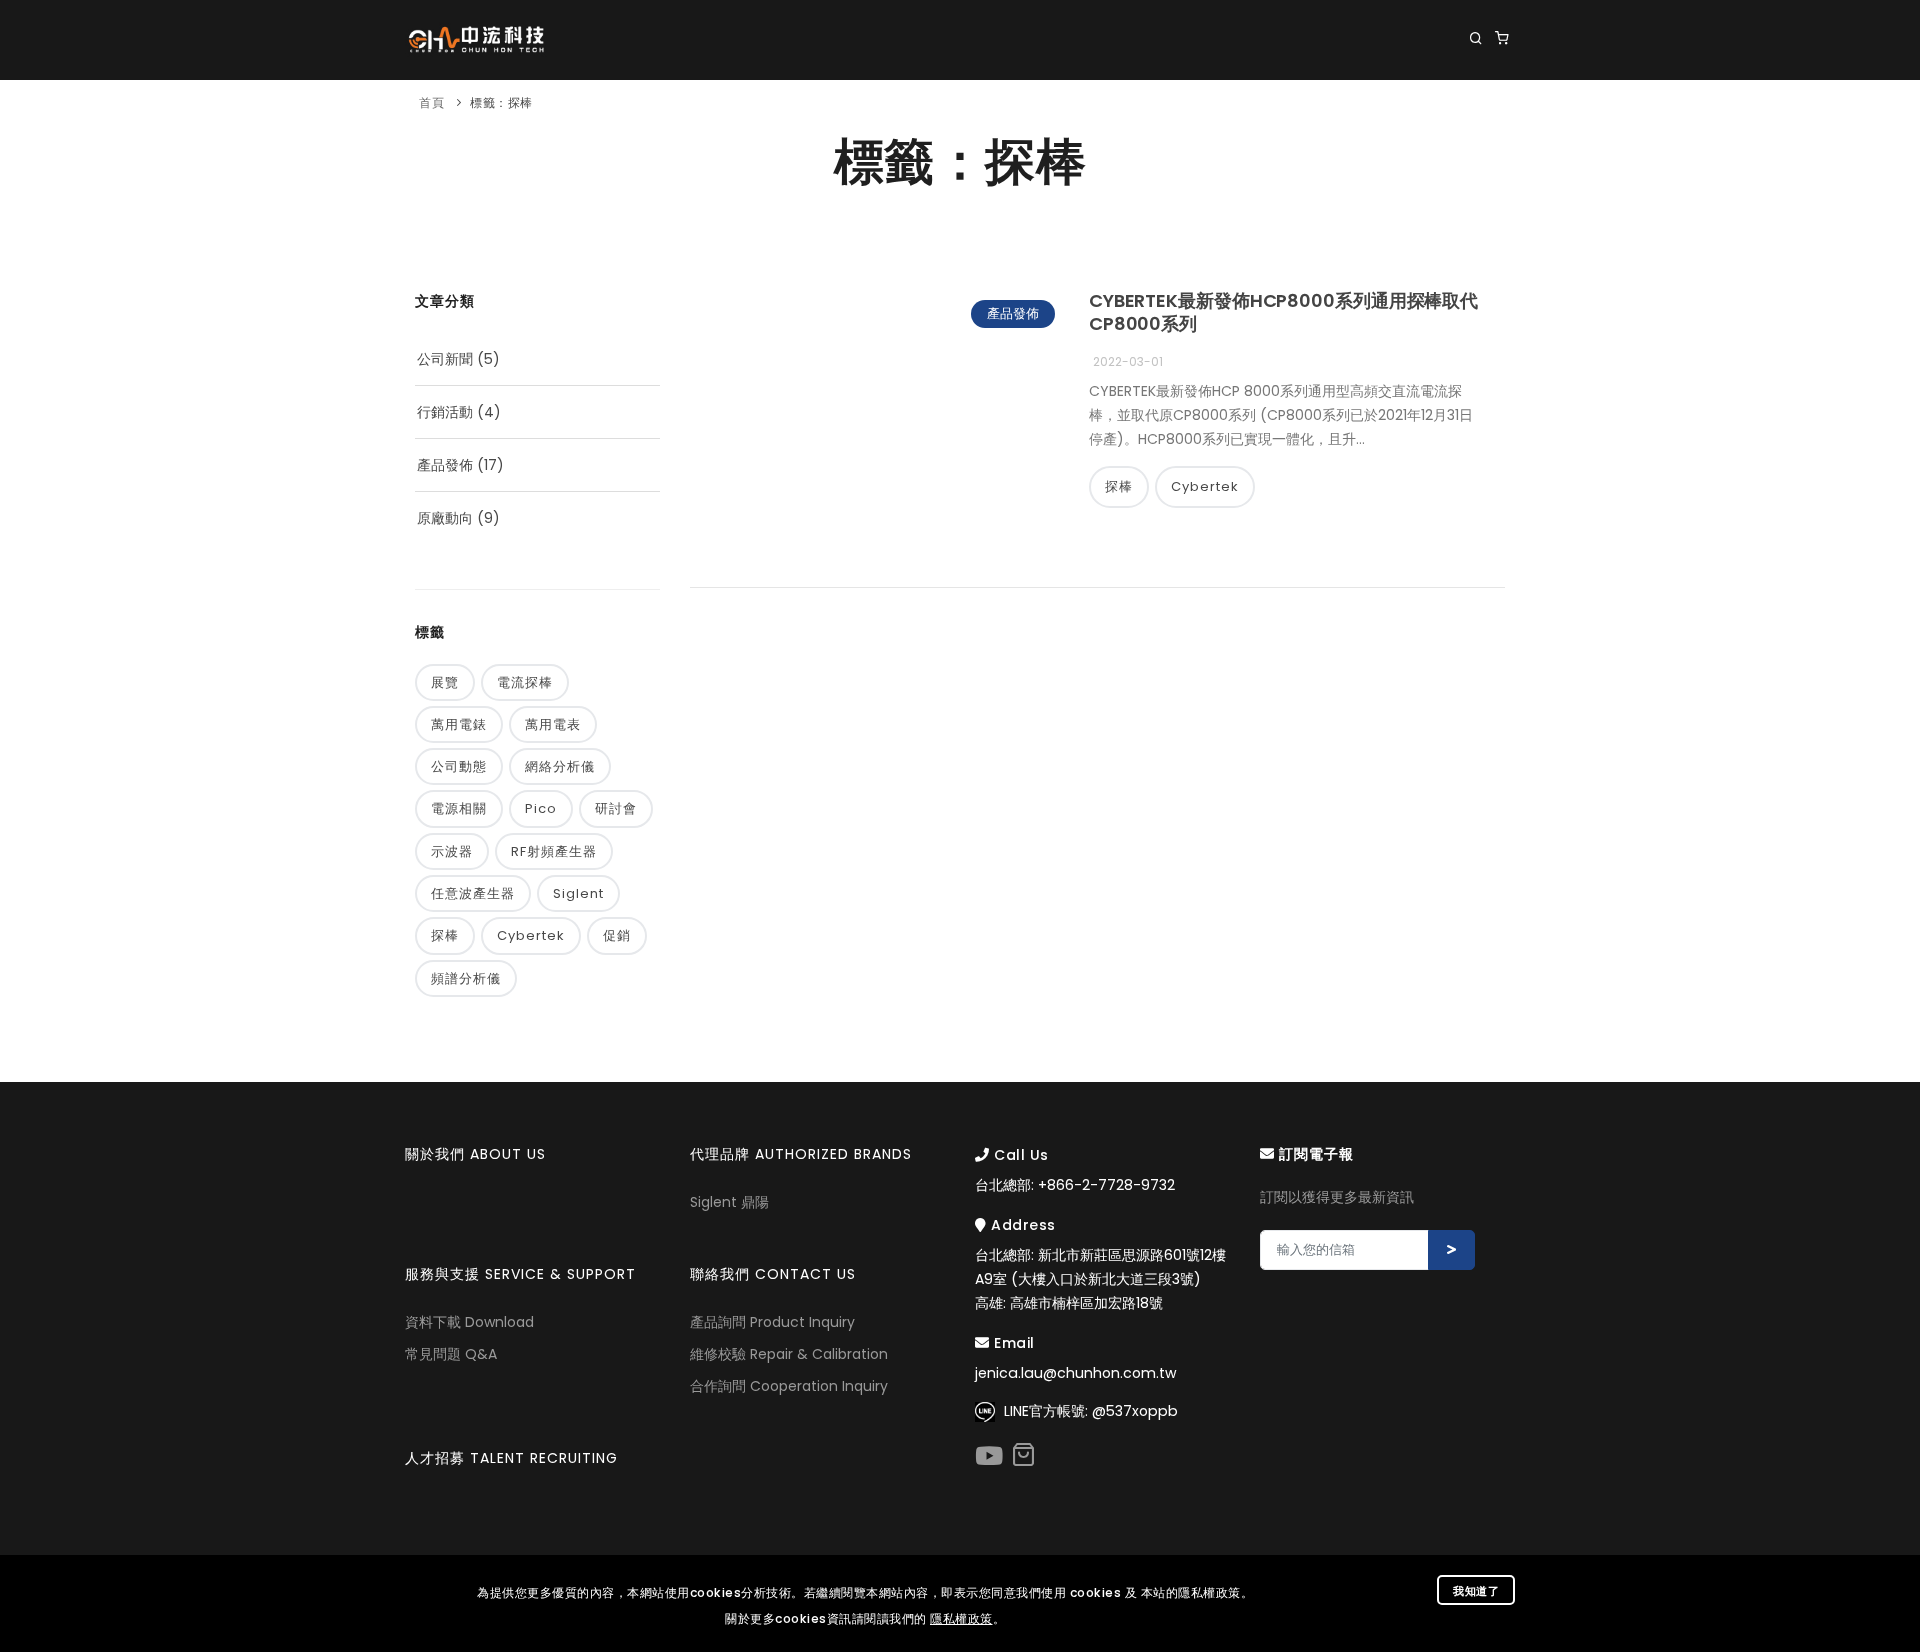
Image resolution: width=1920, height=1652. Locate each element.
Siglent (578, 893)
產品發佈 (445, 465)
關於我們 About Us (661, 120)
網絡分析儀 (560, 766)
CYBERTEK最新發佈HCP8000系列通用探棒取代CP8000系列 (1283, 312)
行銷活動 (445, 412)
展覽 (445, 682)
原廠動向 (445, 518)
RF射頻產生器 (554, 851)
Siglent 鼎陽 (729, 1202)
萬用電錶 (459, 724)
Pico (541, 808)
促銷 (617, 935)
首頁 (431, 102)
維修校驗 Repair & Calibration (789, 1354)
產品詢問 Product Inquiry (772, 1322)
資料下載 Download (469, 1322)
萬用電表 (553, 724)
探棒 (445, 935)
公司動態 (459, 766)
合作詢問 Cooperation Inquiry (789, 1386)
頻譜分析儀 (466, 978)
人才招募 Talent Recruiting (511, 1458)
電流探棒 (525, 682)
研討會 (616, 808)
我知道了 (1476, 1591)
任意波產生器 (473, 893)
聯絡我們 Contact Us (1431, 120)
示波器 (452, 851)
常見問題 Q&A (451, 1354)
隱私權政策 (961, 1618)
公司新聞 (445, 359)
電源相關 (459, 808)
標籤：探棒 (501, 102)
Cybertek (531, 935)
